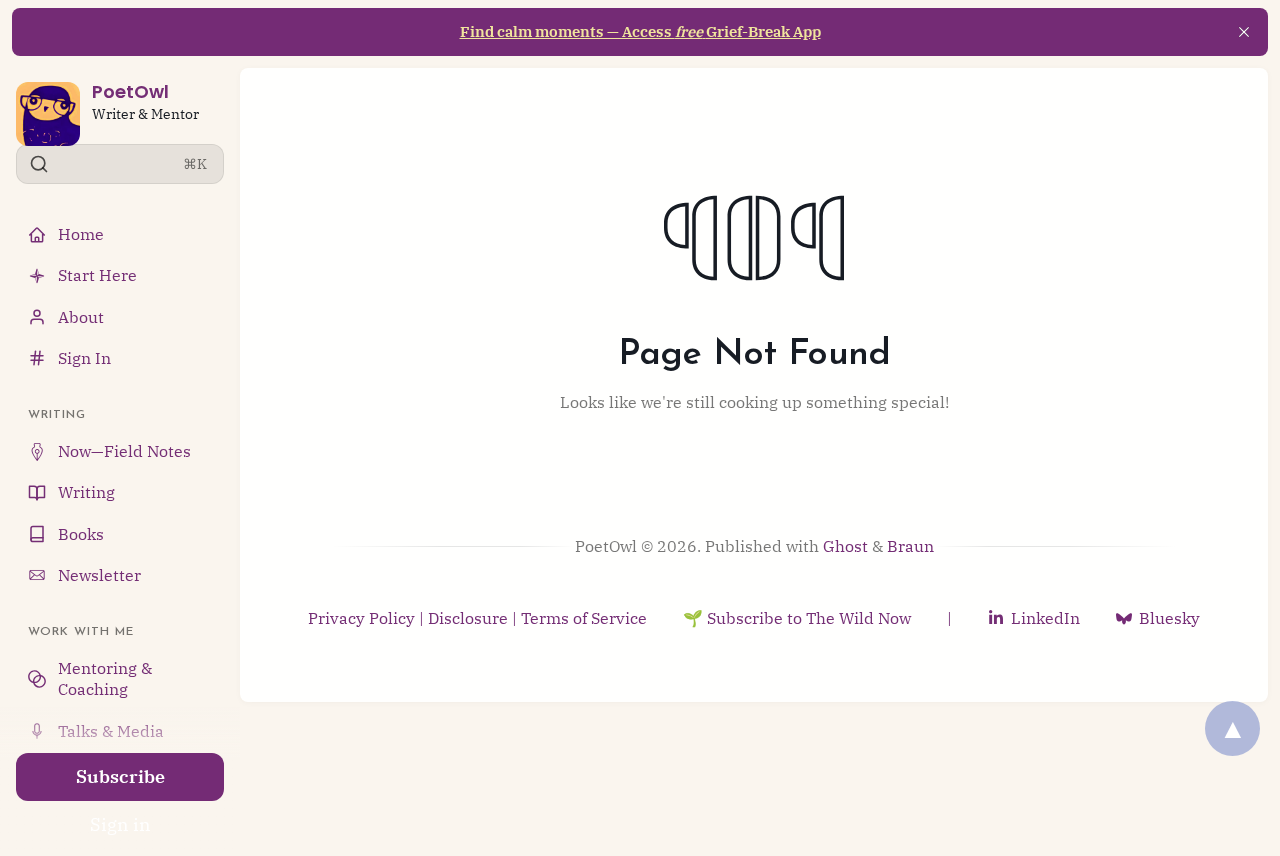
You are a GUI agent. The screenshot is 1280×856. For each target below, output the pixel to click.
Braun (910, 546)
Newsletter (99, 575)
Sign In (84, 358)
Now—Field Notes (124, 451)
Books (81, 534)
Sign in (120, 824)
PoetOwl (130, 91)
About (81, 317)
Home (81, 234)
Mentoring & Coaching (105, 678)
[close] (1244, 32)
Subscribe (120, 776)
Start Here (97, 275)
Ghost (845, 546)
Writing (86, 492)
